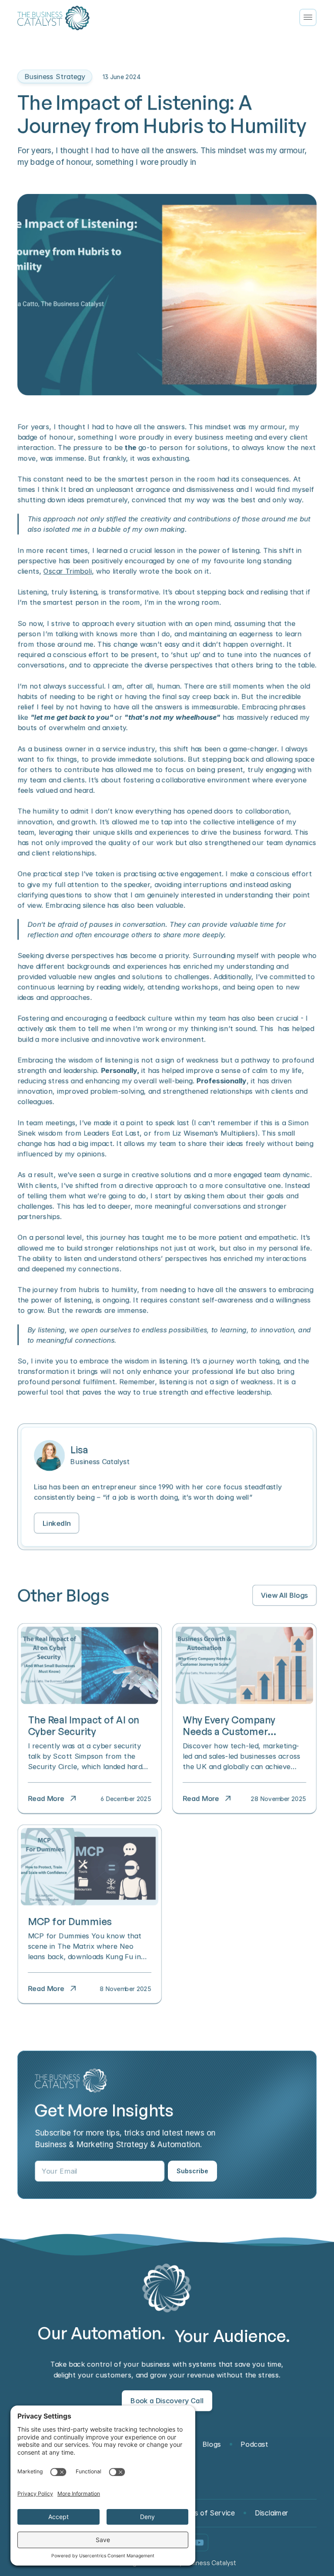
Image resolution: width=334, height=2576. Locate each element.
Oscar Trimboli (68, 571)
